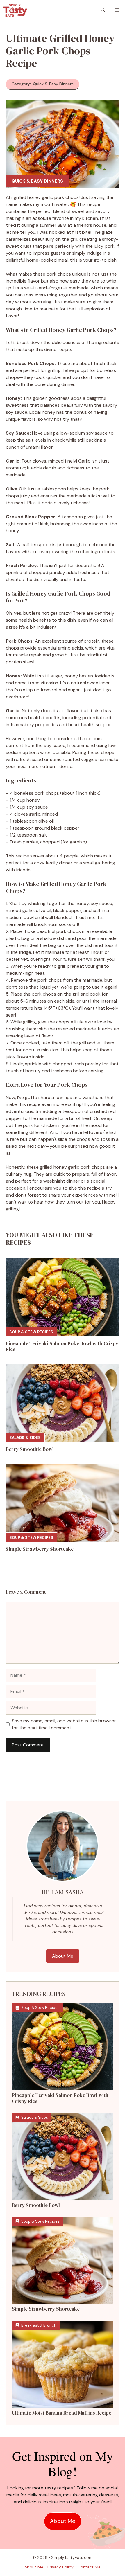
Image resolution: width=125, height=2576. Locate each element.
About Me (63, 1956)
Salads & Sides (25, 1438)
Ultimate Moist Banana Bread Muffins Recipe (62, 2413)
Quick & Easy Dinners (37, 181)
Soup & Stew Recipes (31, 1332)
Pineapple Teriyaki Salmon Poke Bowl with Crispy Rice (62, 1346)
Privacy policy (60, 2567)
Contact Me (89, 2567)
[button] (103, 10)
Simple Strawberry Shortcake (40, 1549)
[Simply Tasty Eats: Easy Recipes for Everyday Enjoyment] (15, 10)
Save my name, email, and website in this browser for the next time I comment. (64, 1724)
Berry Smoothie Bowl (30, 1449)
